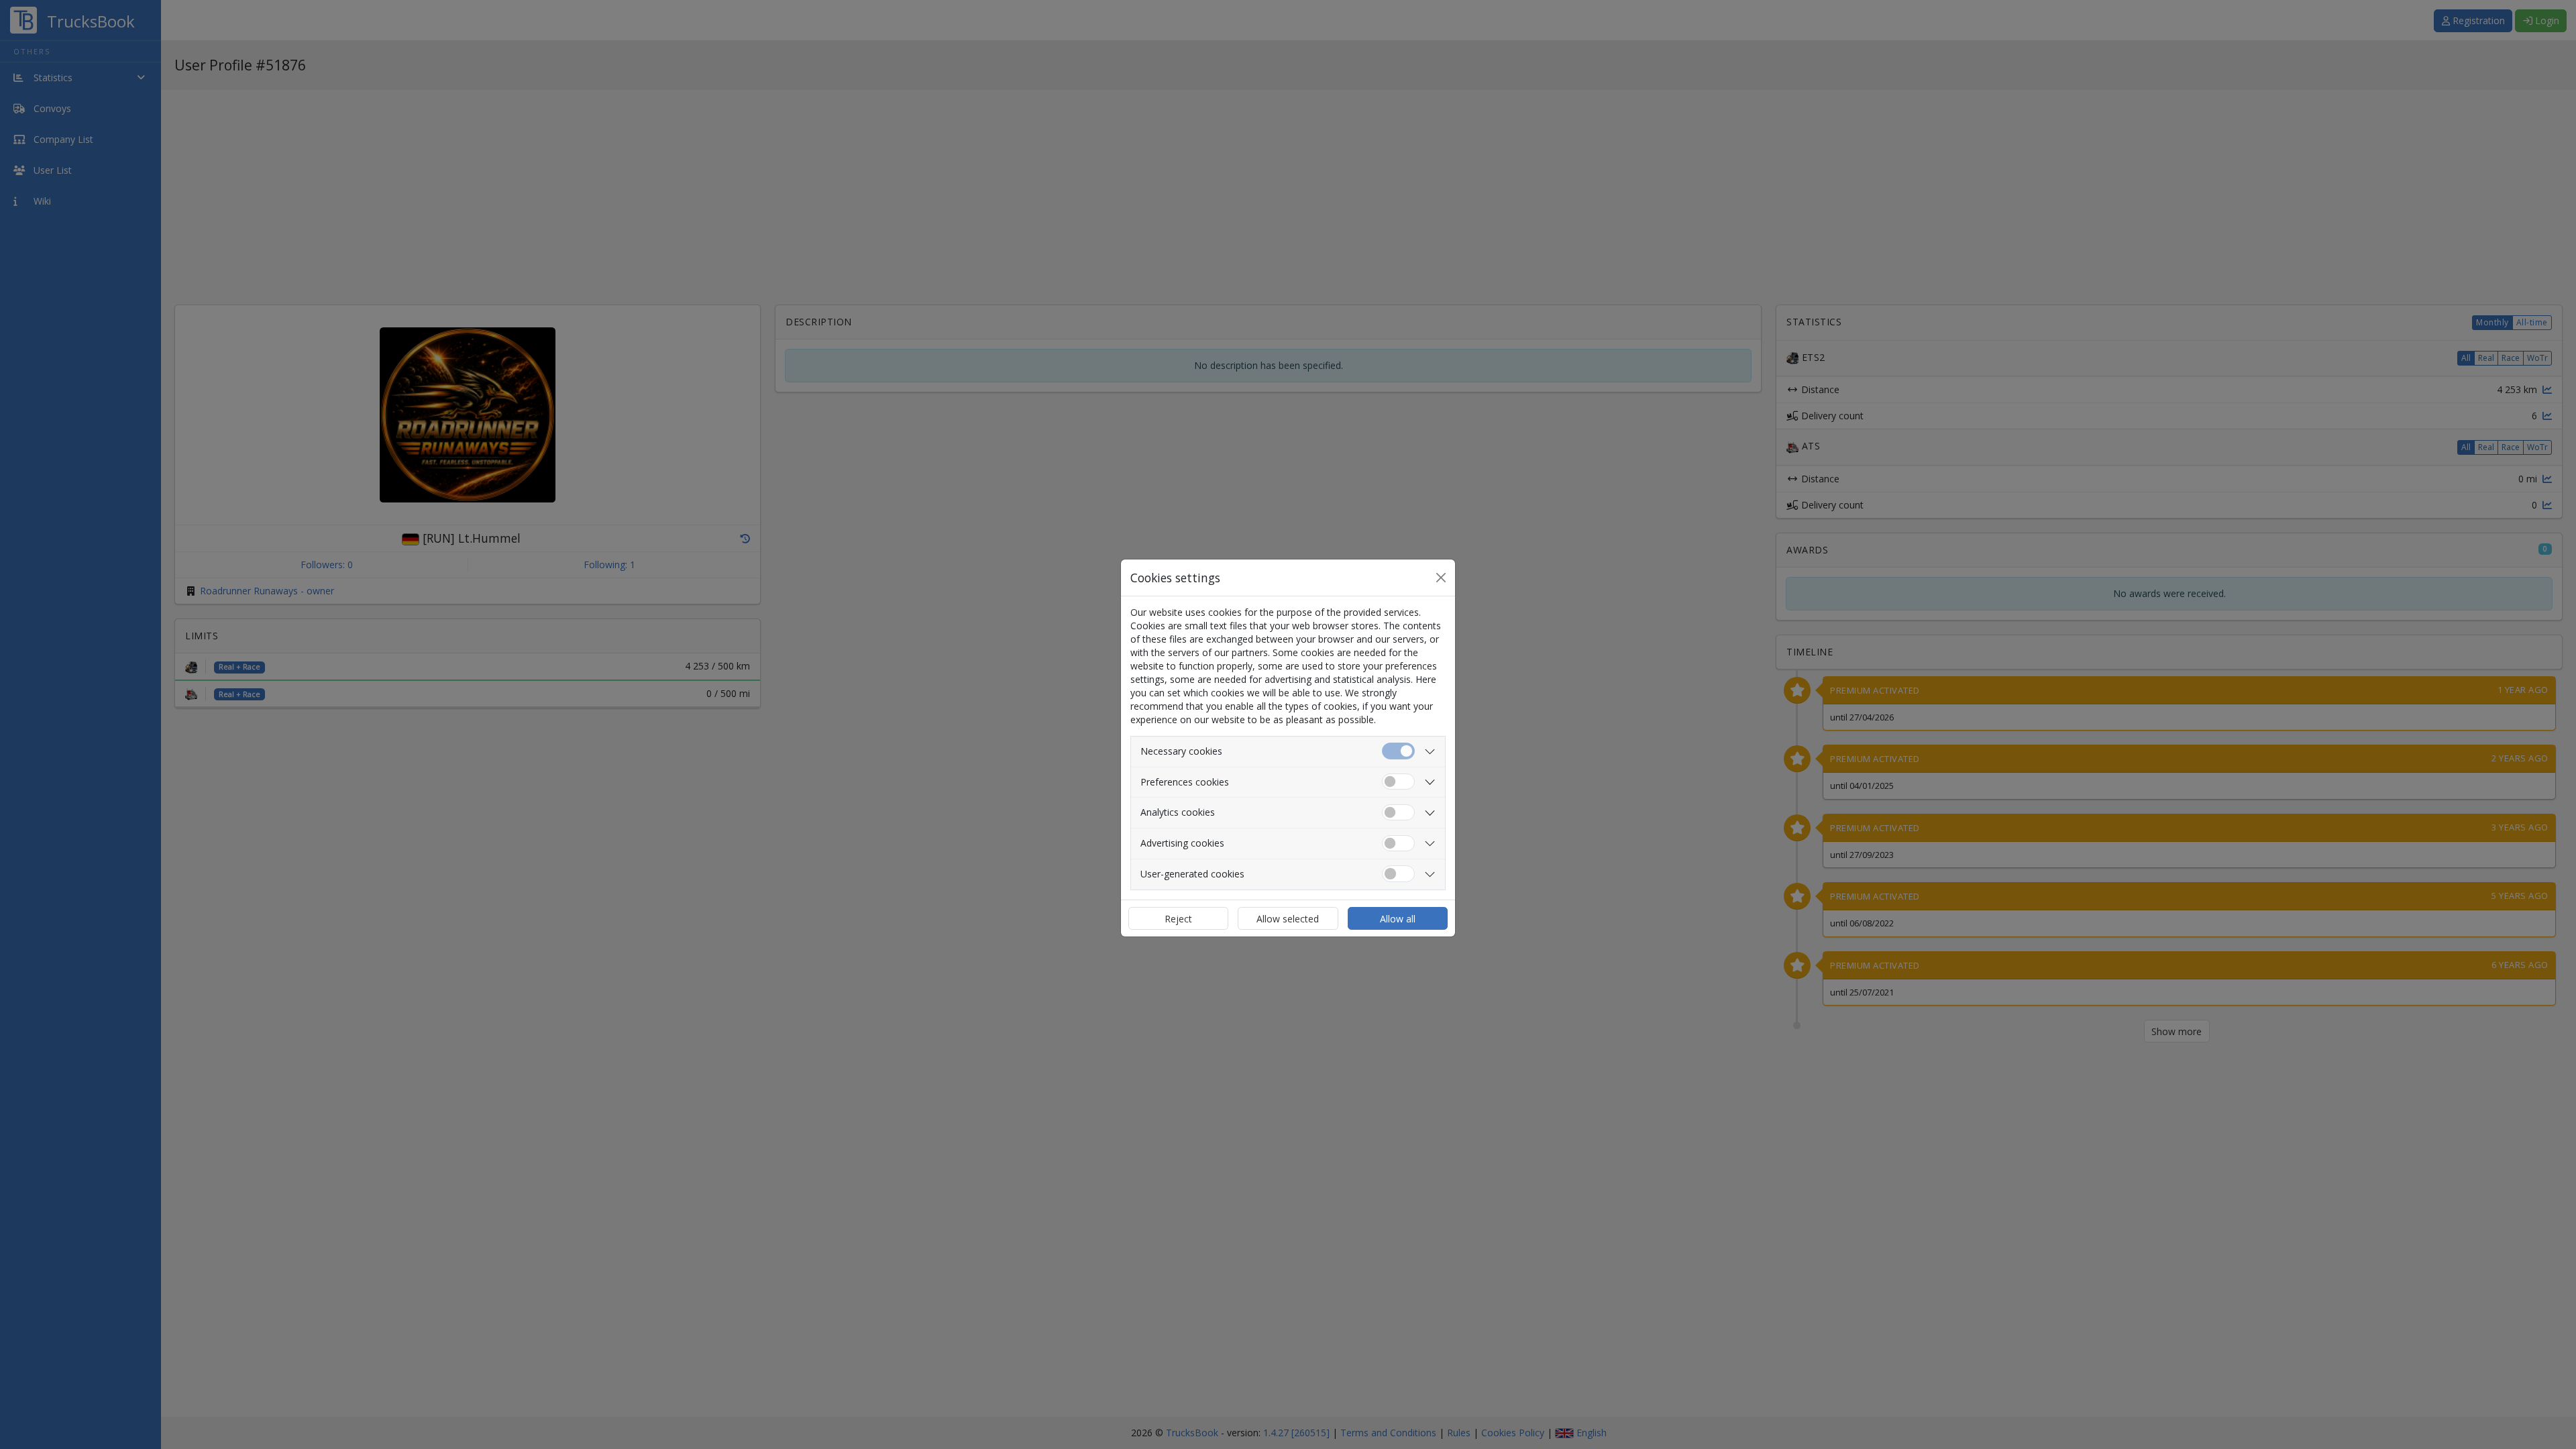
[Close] (1441, 578)
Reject (1178, 919)
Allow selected (1288, 919)
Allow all (1398, 919)
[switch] (1398, 782)
